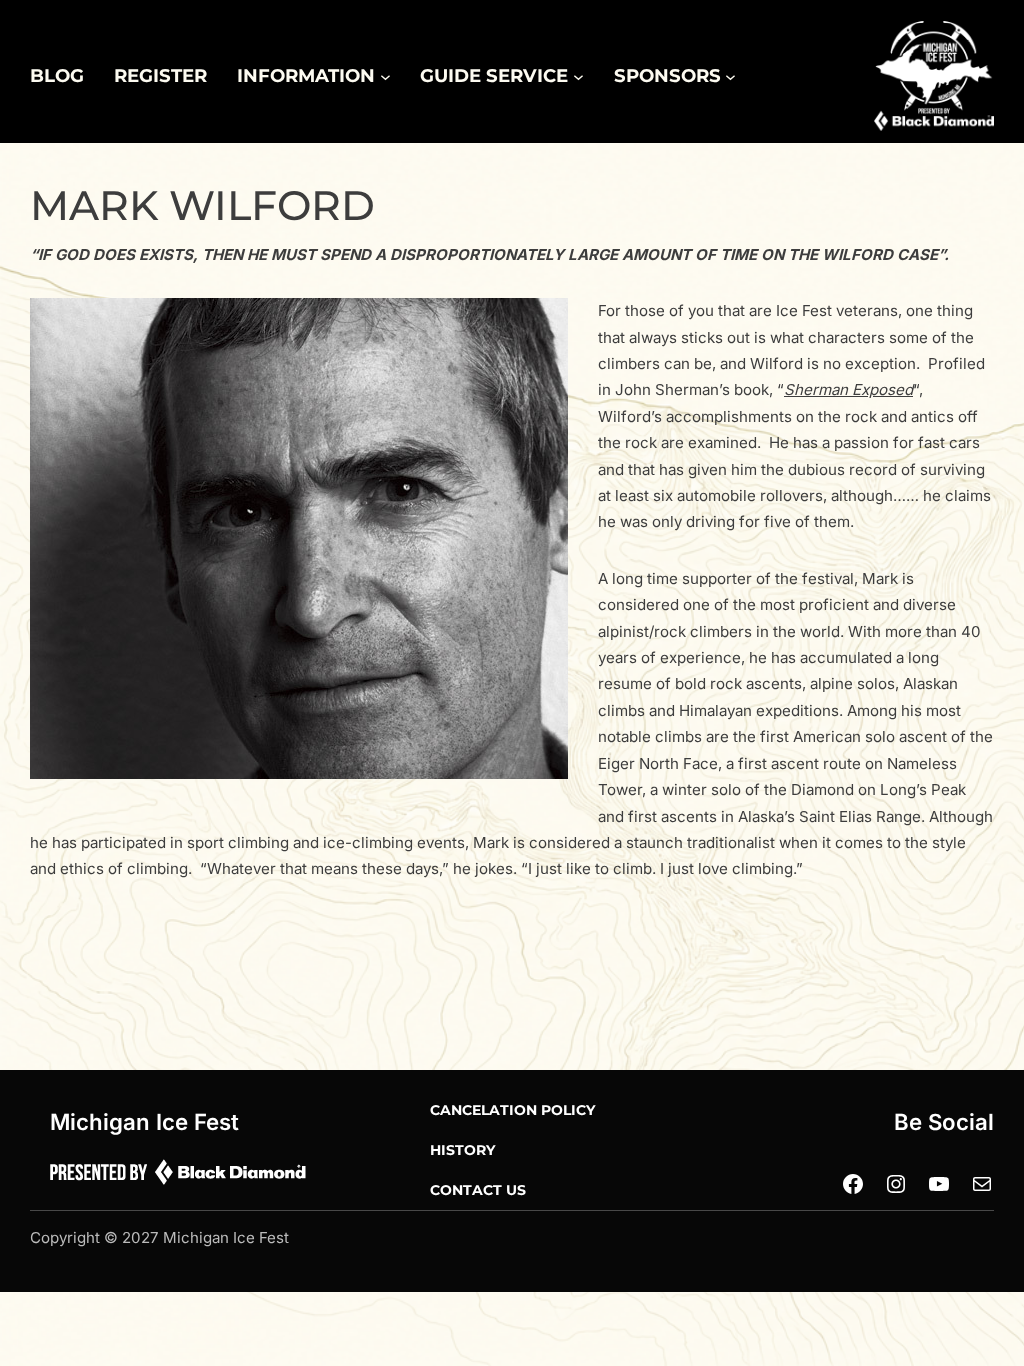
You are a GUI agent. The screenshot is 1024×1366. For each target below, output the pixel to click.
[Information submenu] (385, 75)
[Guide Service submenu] (578, 75)
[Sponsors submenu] (730, 75)
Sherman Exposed (848, 389)
